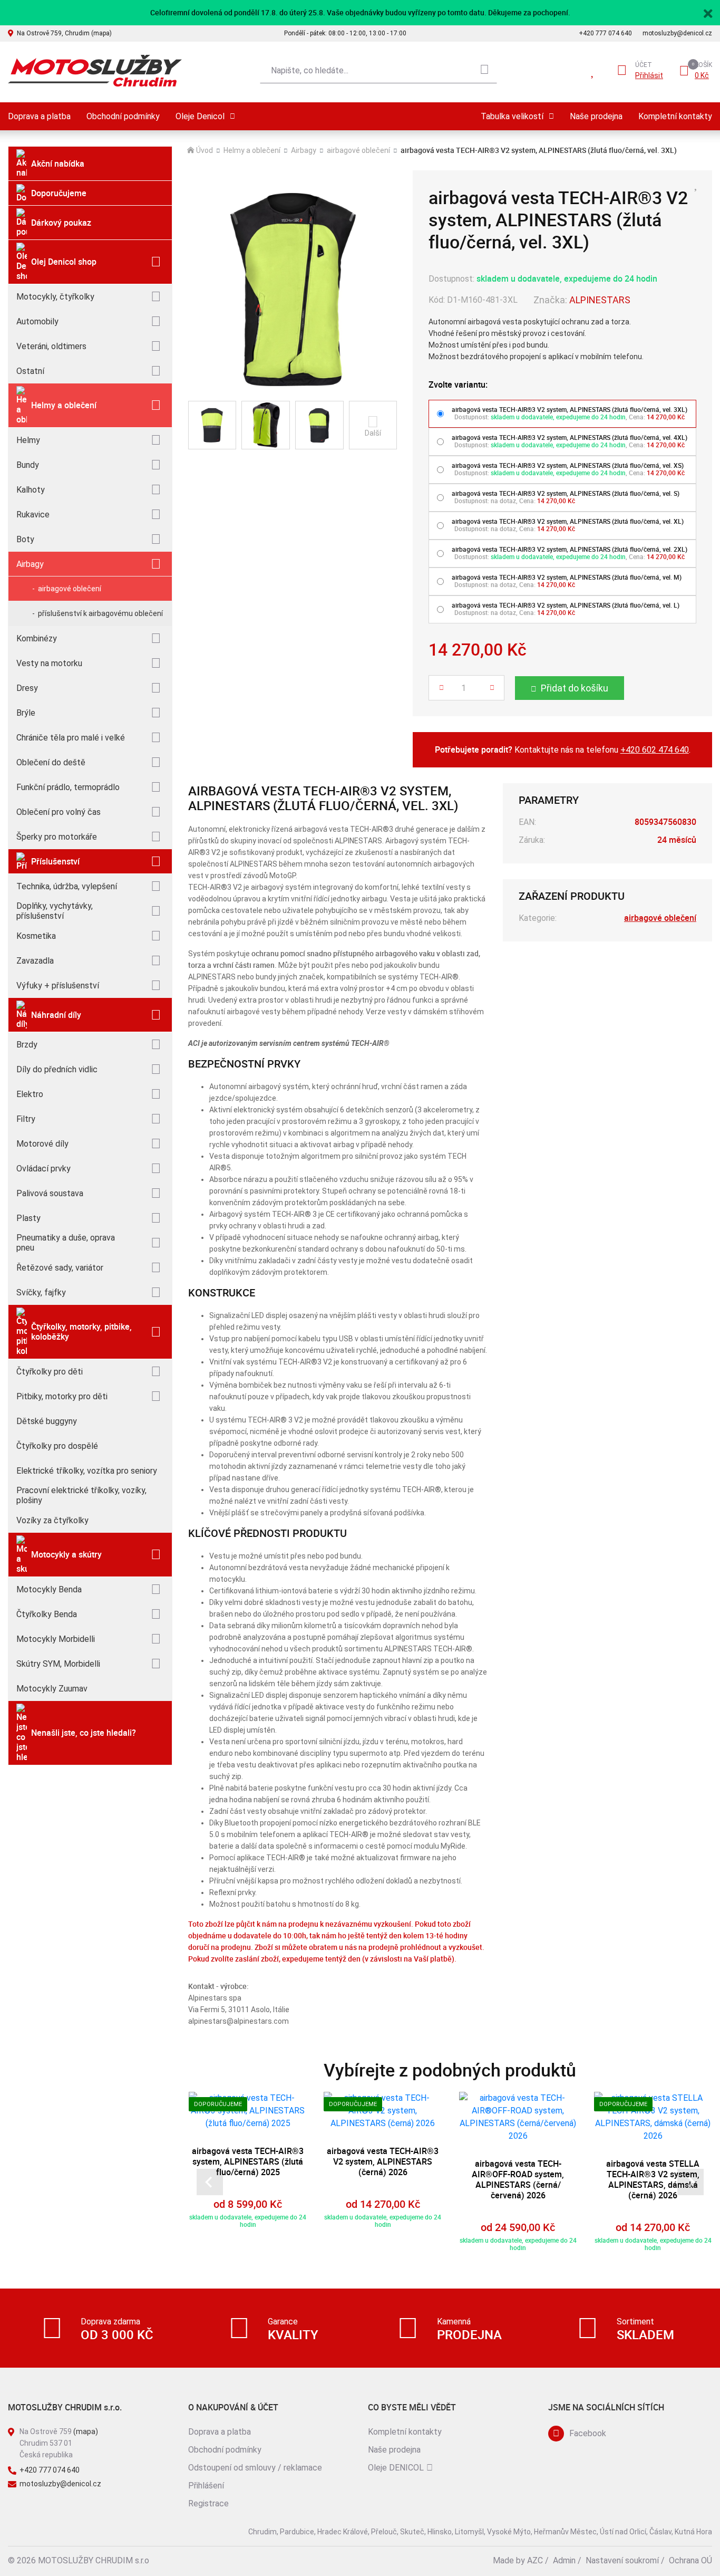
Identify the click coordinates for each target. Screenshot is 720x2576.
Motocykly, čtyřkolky (55, 297)
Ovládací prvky (43, 1169)
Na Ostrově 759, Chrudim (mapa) (64, 33)
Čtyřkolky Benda (47, 1614)
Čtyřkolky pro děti (50, 1372)
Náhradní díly (56, 1015)
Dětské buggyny (47, 1421)
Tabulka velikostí (512, 116)
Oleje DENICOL (396, 2468)
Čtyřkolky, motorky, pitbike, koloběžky (81, 1332)
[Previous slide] (210, 2182)
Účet (644, 65)
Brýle (26, 713)
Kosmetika (36, 936)
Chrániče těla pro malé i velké (71, 738)
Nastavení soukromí (622, 2560)
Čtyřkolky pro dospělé (57, 1446)
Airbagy (30, 564)
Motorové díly (42, 1144)
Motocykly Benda (49, 1589)
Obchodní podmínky (123, 116)
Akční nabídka (58, 164)
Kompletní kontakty (675, 116)
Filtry (26, 1119)
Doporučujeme (59, 193)
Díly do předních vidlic (57, 1069)
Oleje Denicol (200, 116)
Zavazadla (35, 961)
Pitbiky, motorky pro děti (62, 1396)
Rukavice (33, 515)
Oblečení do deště (51, 762)
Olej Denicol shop (64, 262)
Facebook (588, 2433)
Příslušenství (55, 861)
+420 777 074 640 (605, 33)
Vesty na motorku (49, 663)
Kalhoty (31, 490)
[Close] (708, 12)
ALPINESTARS (600, 300)
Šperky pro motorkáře (57, 837)
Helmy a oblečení (64, 405)
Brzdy (27, 1045)
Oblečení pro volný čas (59, 812)
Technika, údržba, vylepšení (67, 886)
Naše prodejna (596, 116)
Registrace (208, 2503)
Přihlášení (206, 2486)
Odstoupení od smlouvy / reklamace (255, 2468)
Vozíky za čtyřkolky (52, 1520)
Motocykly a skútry (66, 1554)
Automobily (37, 321)
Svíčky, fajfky (41, 1292)
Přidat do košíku (575, 688)
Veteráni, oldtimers (51, 346)
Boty (25, 539)
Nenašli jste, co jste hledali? (84, 1733)
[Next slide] (690, 2182)
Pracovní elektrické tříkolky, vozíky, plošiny (81, 1495)
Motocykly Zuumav (52, 1689)
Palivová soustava (50, 1193)
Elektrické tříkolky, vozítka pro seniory (87, 1471)
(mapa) (86, 2431)
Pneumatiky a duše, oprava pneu (66, 1243)
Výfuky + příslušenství (58, 986)
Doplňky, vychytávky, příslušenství (55, 911)
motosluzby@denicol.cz (677, 33)
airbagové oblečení (70, 589)
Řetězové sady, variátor (60, 1268)
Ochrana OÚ (690, 2560)
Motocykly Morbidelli (56, 1639)
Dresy (27, 688)
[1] (484, 71)
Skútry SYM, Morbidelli (58, 1664)
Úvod (205, 150)
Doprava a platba (39, 116)
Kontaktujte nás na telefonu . (563, 749)
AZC (535, 2560)
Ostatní (30, 371)
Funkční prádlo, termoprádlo (68, 787)
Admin (564, 2560)
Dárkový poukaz (61, 223)
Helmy (28, 440)
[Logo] (95, 71)
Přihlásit (649, 75)
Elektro (30, 1094)
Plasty (28, 1218)
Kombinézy (37, 638)
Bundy (28, 465)
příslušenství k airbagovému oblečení (100, 613)
